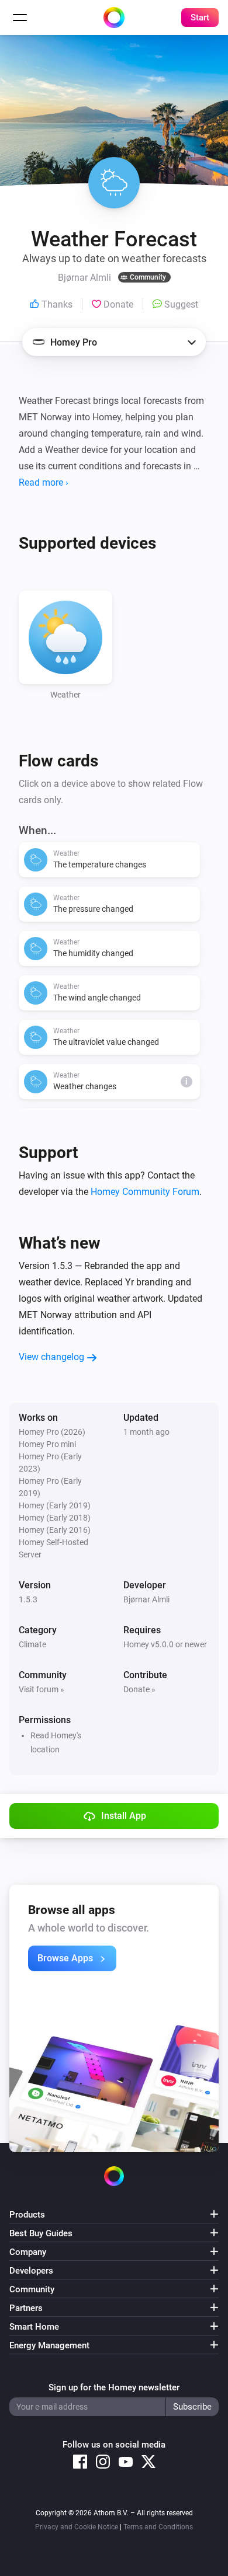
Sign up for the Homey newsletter (114, 2387)
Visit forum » (42, 1689)
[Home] (114, 18)
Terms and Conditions (158, 2527)
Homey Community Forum (145, 1192)
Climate (32, 1644)
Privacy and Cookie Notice (77, 2527)
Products (27, 2215)
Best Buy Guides (41, 2233)
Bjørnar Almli (146, 1599)
